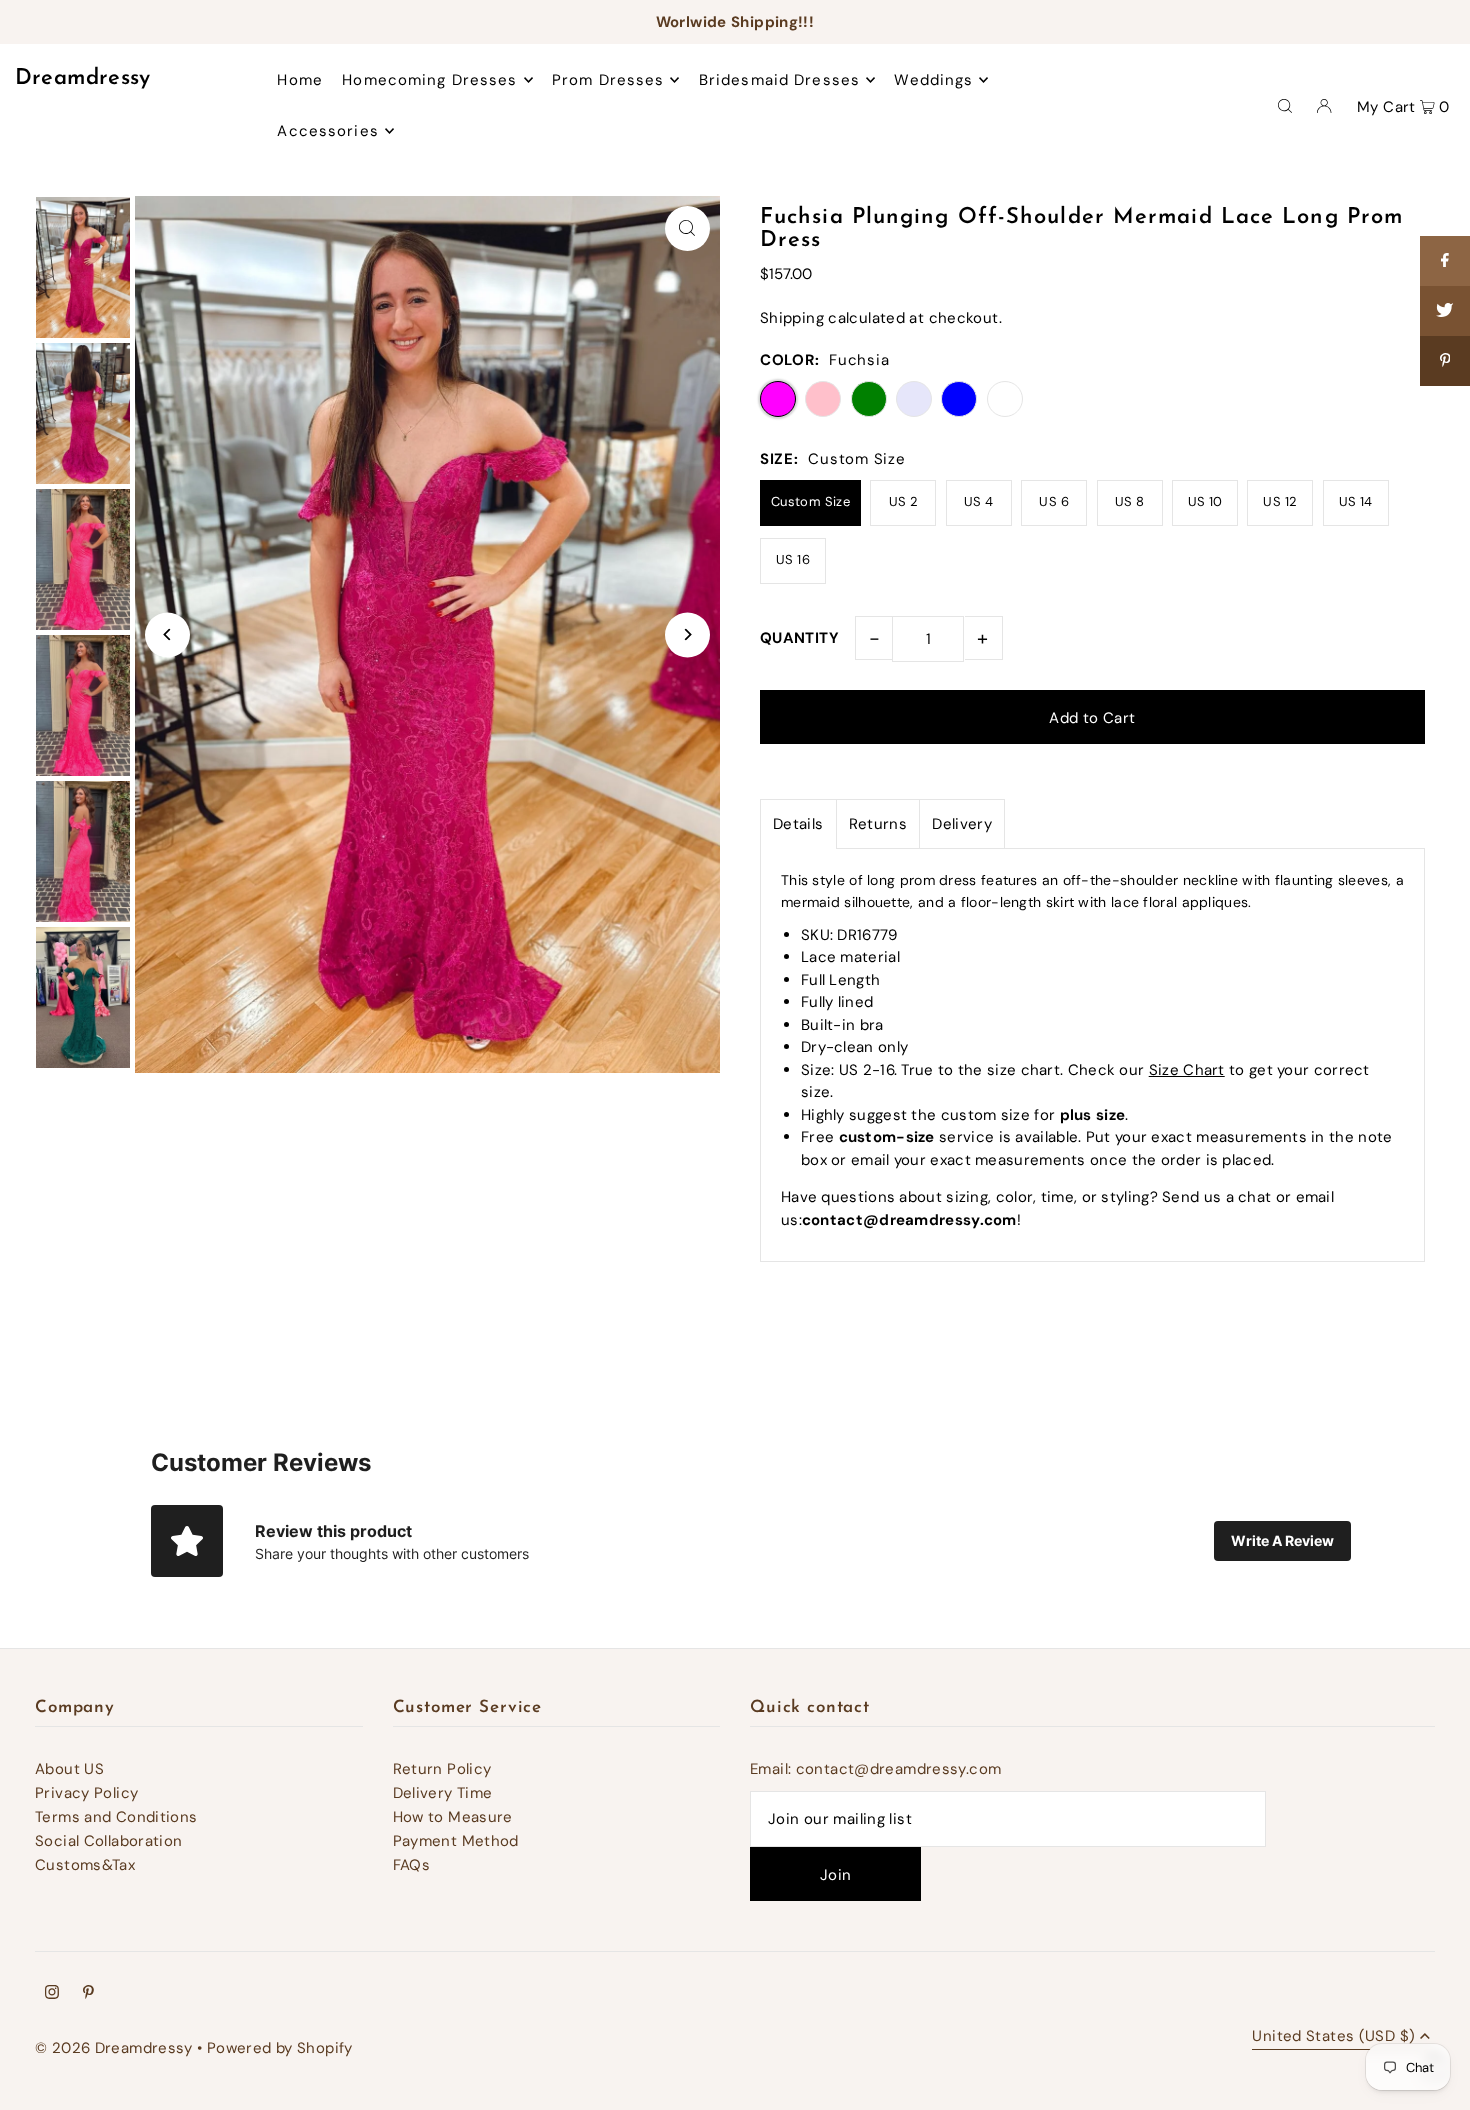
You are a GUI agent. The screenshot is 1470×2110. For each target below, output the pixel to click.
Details (798, 824)
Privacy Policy (86, 1793)
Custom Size (810, 501)
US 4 (979, 501)
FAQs (412, 1865)
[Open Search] (1285, 105)
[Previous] (167, 634)
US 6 (1054, 501)
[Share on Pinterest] (1445, 361)
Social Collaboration (109, 1841)
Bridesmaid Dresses (779, 80)
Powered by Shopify (280, 2048)
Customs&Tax (85, 1865)
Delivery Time (443, 1793)
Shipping (792, 318)
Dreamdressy (83, 78)
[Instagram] (52, 1994)
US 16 (793, 559)
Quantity (799, 638)
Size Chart (1187, 1070)
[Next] (687, 634)
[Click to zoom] (687, 228)
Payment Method (456, 1841)
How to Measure (453, 1817)
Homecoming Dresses (429, 80)
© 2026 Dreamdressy (114, 2048)
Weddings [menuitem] (933, 80)
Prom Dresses (608, 80)
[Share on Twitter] (1445, 311)
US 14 (1356, 501)
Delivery (962, 824)
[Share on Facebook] (1445, 261)
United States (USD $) (1333, 2037)
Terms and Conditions (116, 1817)
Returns (878, 824)
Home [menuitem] (300, 80)
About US (69, 1769)
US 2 (904, 501)
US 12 (1280, 501)
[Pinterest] (88, 1994)
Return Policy (442, 1769)
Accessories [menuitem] (327, 131)
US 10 (1205, 501)
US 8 (1130, 501)
